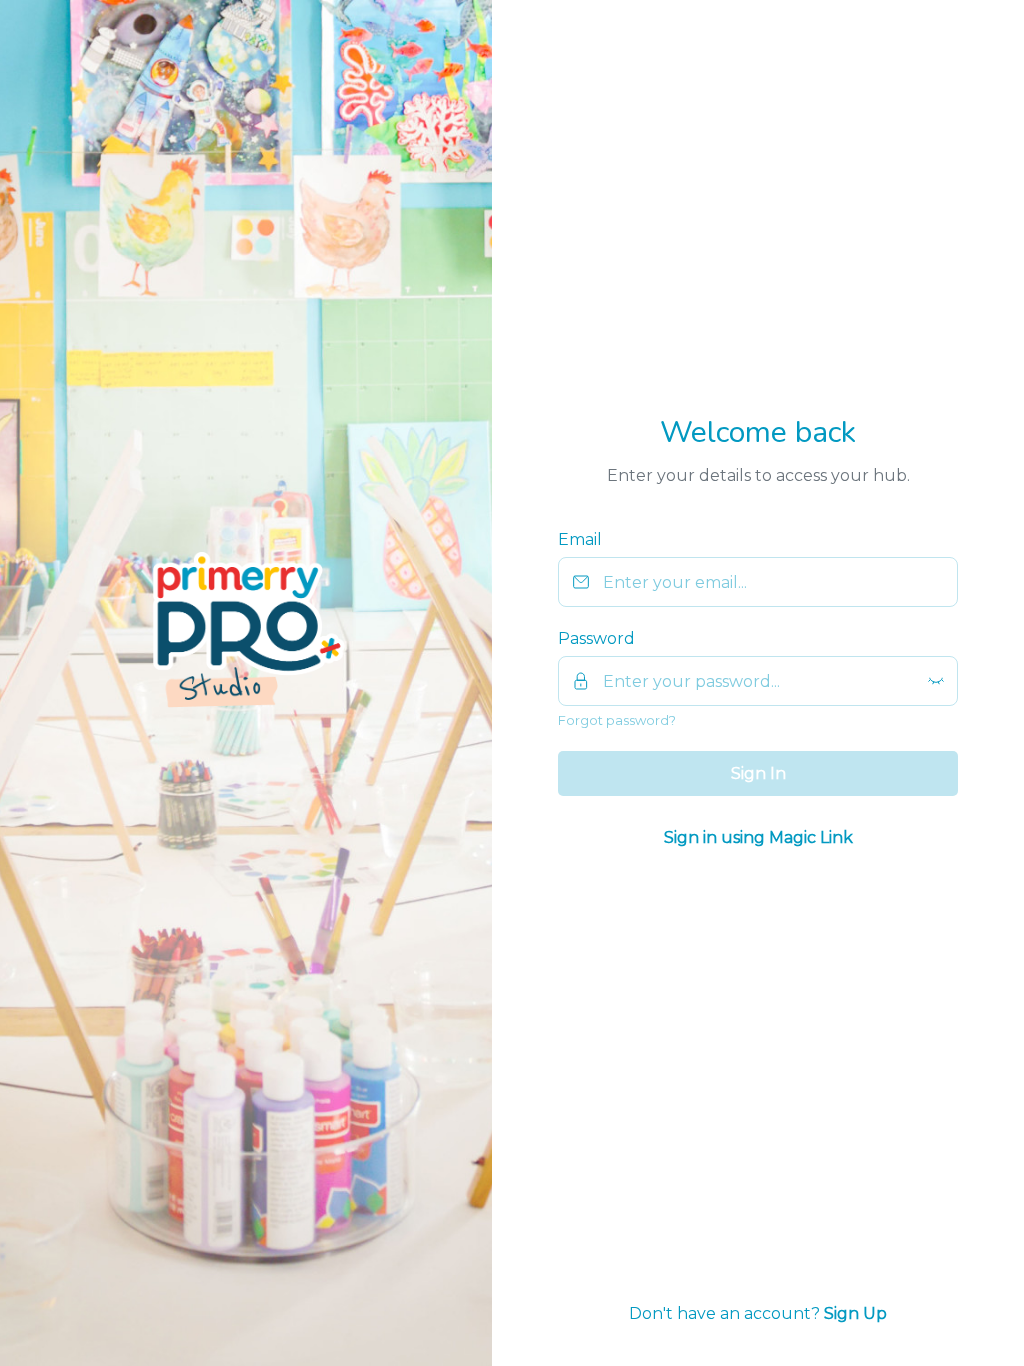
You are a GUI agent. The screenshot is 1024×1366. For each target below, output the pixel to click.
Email (580, 539)
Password (596, 638)
